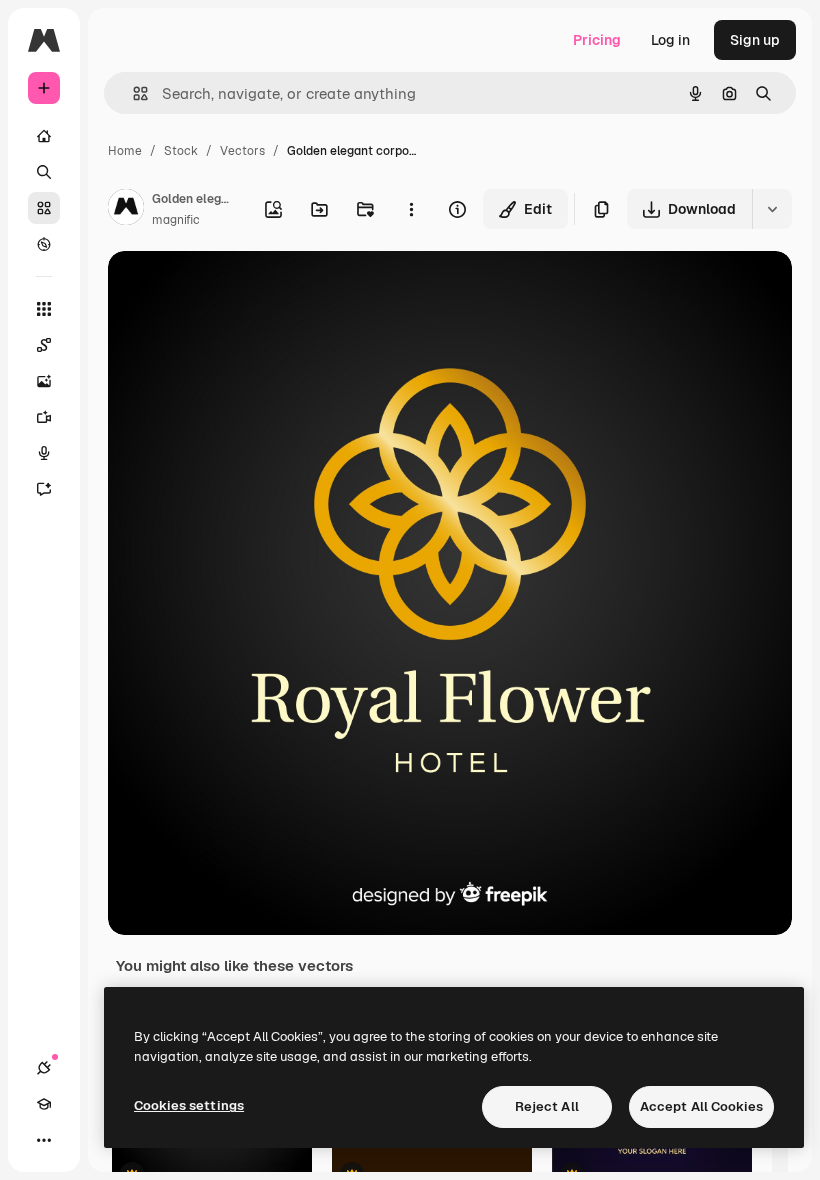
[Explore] (44, 244)
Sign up (755, 40)
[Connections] (44, 1068)
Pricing (597, 40)
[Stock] (44, 208)
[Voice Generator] (44, 453)
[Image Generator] (44, 381)
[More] (44, 1140)
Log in (670, 40)
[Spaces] (44, 345)
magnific (176, 220)
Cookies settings (189, 1105)
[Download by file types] (772, 209)
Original (236, 289)
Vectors (242, 151)
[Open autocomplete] (132, 93)
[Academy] (44, 1104)
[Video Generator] (44, 417)
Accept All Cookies (701, 1106)
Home (125, 151)
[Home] (44, 136)
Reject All (547, 1106)
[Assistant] (44, 489)
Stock (181, 151)
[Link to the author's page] (126, 210)
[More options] (411, 209)
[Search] (44, 172)
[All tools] (44, 309)
